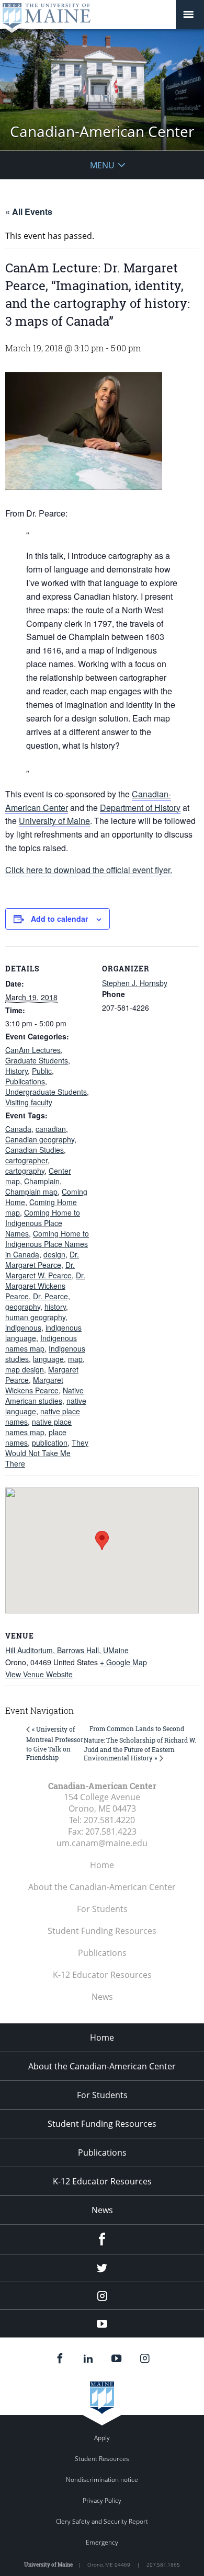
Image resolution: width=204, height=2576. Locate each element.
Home (102, 1865)
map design (25, 1369)
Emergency (102, 2542)
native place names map (38, 1427)
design (54, 1254)
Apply (102, 2438)
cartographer (26, 1160)
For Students (102, 1909)
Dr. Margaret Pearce (42, 1260)
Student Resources (102, 2459)
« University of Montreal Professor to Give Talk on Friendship (55, 1743)
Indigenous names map (41, 1343)
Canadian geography (40, 1139)
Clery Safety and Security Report (102, 2521)
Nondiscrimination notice (102, 2480)
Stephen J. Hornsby (135, 983)
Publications (25, 1081)
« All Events (29, 211)
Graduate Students (37, 1060)
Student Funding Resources (102, 1931)
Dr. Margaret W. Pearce (40, 1270)
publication (50, 1442)
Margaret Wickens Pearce (34, 1385)
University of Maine (54, 821)
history (55, 1307)
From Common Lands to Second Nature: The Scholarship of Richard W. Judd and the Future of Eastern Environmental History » (140, 1743)
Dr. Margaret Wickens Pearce (45, 1286)
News (102, 1997)
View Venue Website (39, 1674)
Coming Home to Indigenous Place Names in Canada (47, 1244)
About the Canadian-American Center (102, 1887)
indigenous (23, 1327)
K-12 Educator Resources (102, 1975)
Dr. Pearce (50, 1296)
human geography (35, 1317)
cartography (25, 1171)
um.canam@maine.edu (102, 1843)
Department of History (140, 808)
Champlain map (31, 1192)
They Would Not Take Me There (47, 1453)
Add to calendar (59, 919)
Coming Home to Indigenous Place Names (43, 1223)
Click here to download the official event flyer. (89, 870)
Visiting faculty (29, 1102)
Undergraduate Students (46, 1092)
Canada (18, 1129)
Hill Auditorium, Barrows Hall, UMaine (67, 1650)
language (48, 1359)
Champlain (42, 1181)
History (16, 1071)
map (75, 1359)
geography (23, 1307)
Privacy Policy (102, 2500)
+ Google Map (123, 1662)
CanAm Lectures (33, 1050)
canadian (51, 1129)
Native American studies (44, 1395)
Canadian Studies (35, 1150)
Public (42, 1071)
